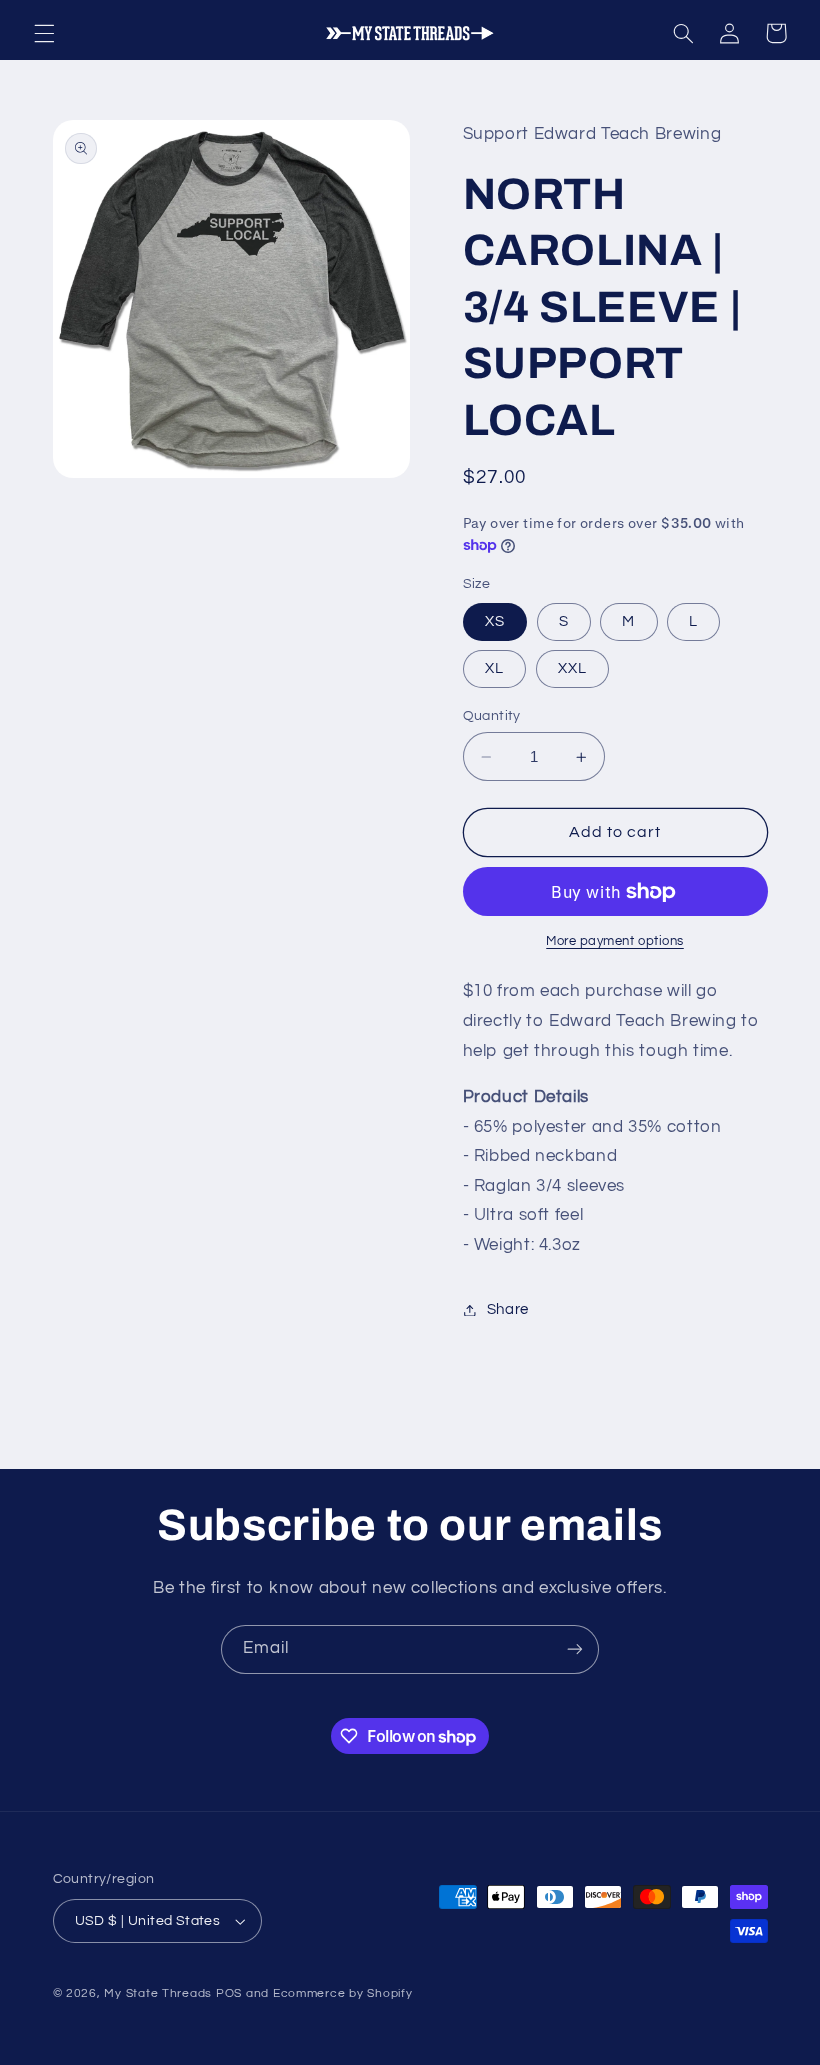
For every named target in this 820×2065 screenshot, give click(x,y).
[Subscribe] (575, 1649)
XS (495, 621)
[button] (44, 33)
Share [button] (508, 1309)
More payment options (615, 941)
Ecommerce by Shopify (343, 1993)
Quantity (492, 716)
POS (229, 1993)
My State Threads (158, 1993)
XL (494, 668)
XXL (572, 668)
